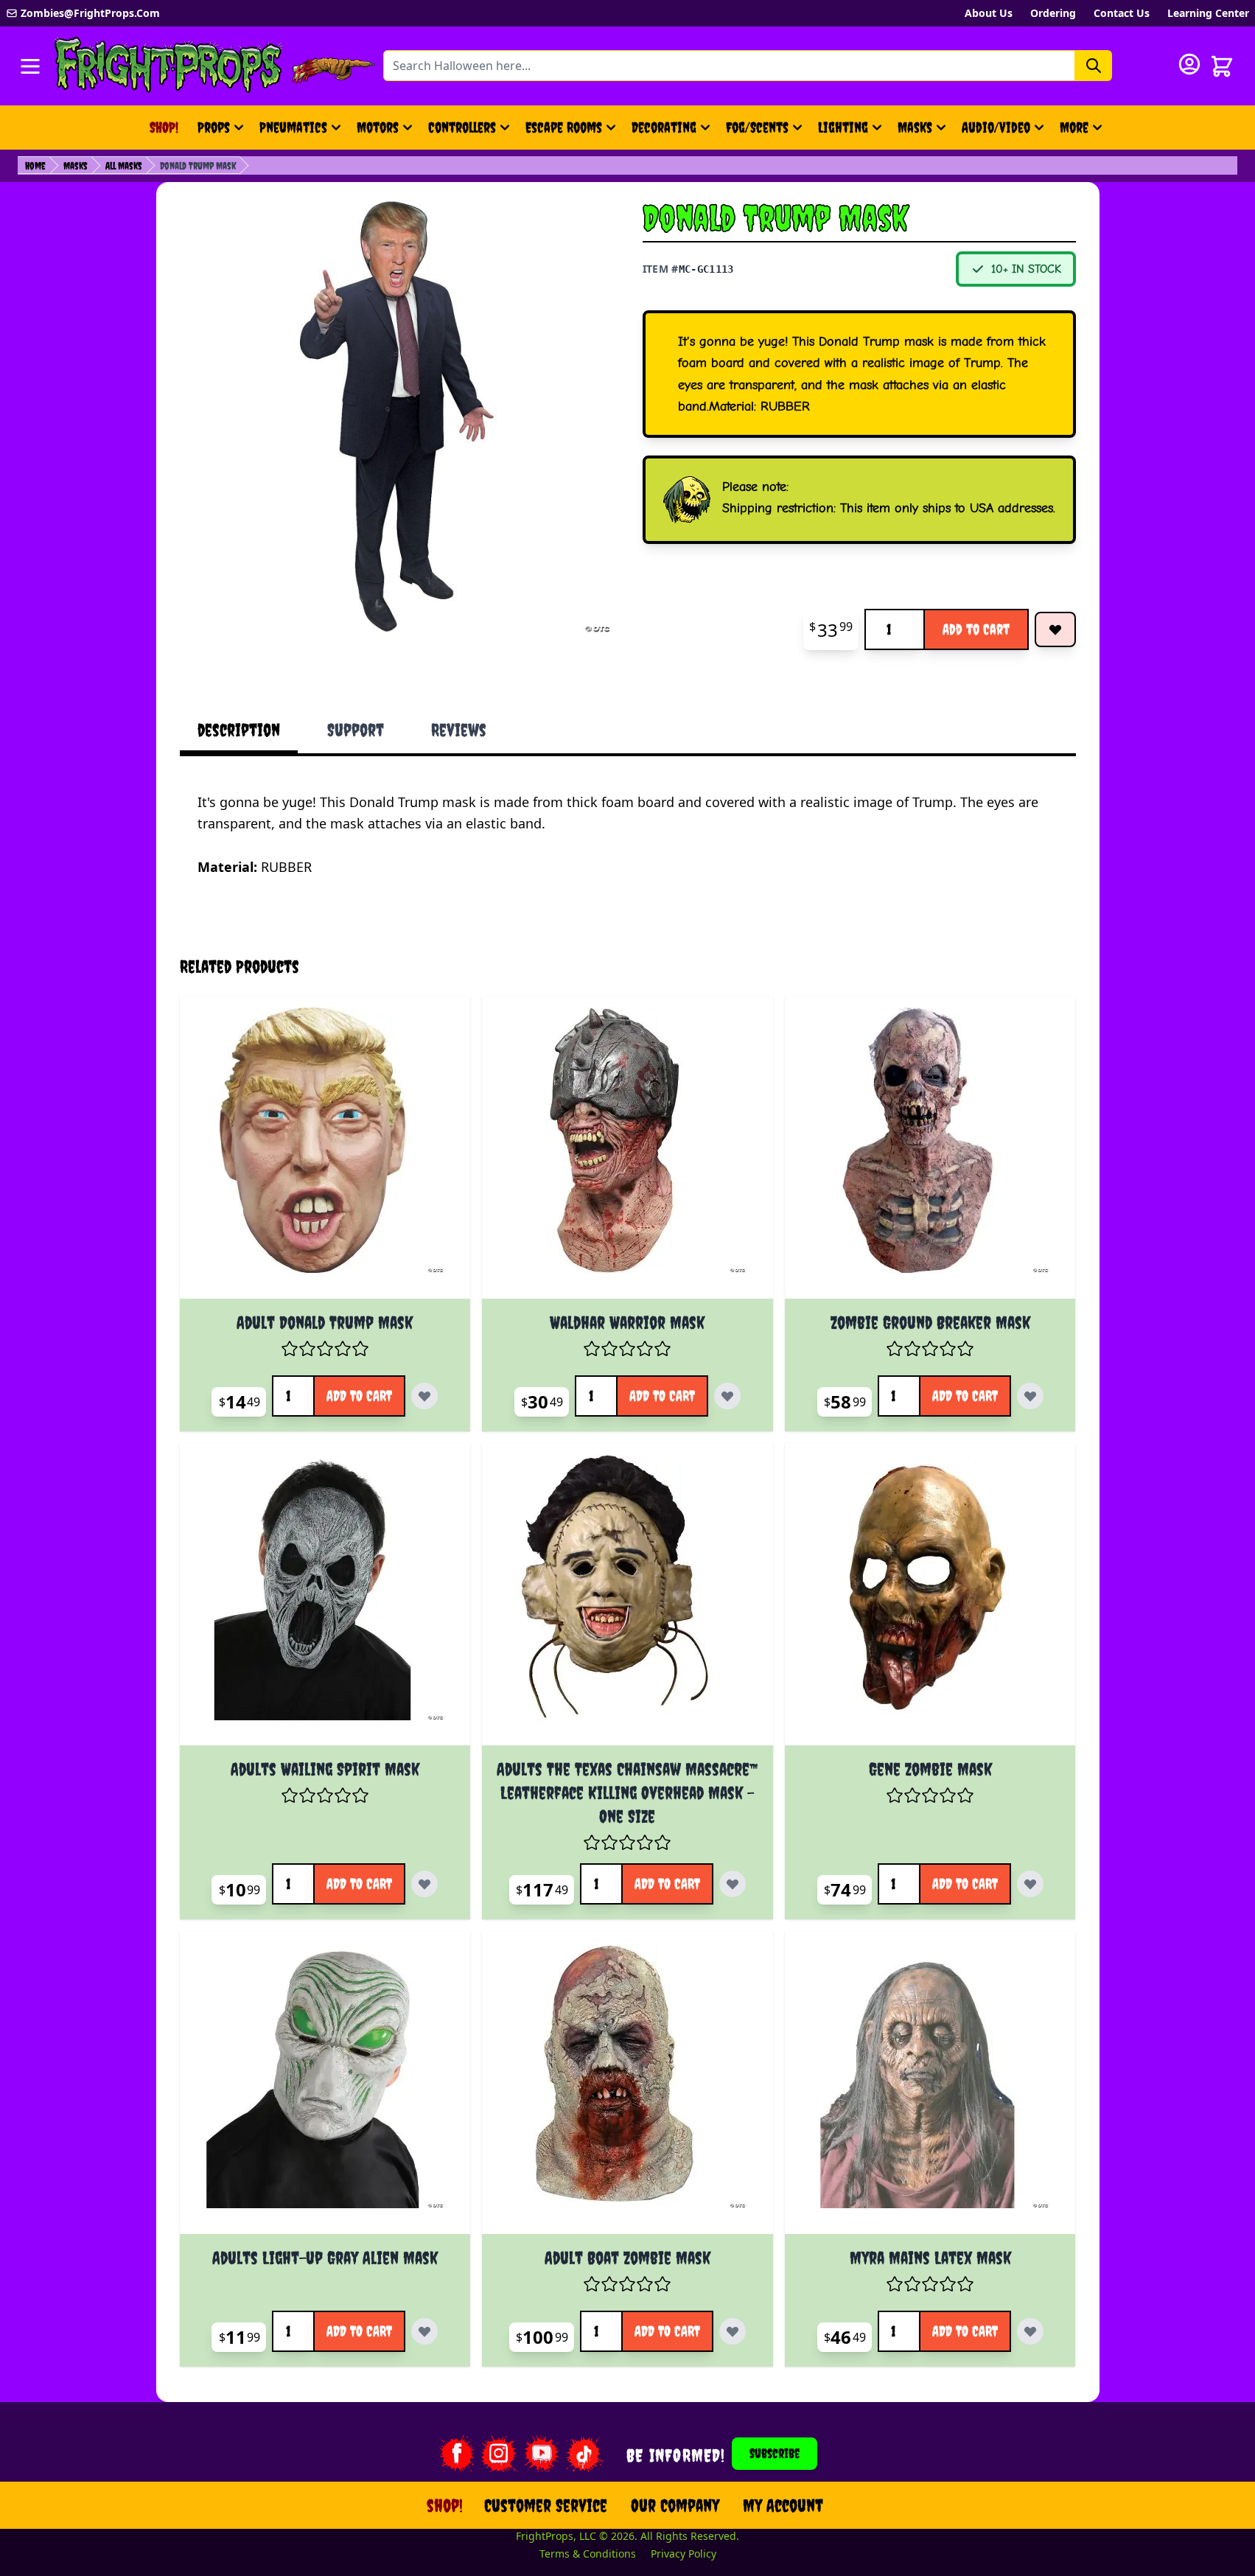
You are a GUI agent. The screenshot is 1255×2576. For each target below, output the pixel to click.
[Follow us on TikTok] (584, 2454)
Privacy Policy (684, 2554)
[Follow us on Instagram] (499, 2454)
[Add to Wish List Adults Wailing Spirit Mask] (424, 1884)
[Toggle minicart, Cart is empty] (1222, 66)
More (1083, 132)
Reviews (459, 730)
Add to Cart (976, 629)
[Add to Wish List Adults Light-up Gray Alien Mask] (424, 2331)
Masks (915, 127)
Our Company (675, 2505)
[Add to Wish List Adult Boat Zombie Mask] (733, 2331)
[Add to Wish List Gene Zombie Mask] (1030, 1884)
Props (214, 127)
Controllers (462, 127)
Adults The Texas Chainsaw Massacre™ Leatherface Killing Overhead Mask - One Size (627, 1793)
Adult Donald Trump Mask (325, 1322)
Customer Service (546, 2505)
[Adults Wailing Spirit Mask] (325, 1601)
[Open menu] (30, 66)
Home (35, 166)
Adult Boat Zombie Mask (627, 2258)
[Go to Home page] (169, 66)
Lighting (843, 127)
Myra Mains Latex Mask (930, 2258)
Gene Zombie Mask (930, 1769)
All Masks (124, 166)
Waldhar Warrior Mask (627, 1322)
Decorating (664, 127)
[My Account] (1189, 64)
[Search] (1094, 66)
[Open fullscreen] (396, 416)
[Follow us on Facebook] (456, 2454)
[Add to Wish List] (1055, 629)
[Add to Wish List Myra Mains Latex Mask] (1030, 2331)
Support (356, 730)
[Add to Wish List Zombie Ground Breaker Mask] (1030, 1396)
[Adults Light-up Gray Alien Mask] (325, 2088)
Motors (378, 127)
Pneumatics (293, 127)
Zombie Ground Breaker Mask (930, 1322)
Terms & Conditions (588, 2554)
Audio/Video (996, 127)
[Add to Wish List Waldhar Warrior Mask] (727, 1396)
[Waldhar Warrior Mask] (627, 1153)
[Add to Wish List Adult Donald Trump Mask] (424, 1396)
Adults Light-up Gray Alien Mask (325, 2258)
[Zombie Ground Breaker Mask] (930, 1153)
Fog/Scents (757, 127)
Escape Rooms (564, 127)
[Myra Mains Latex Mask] (930, 2088)
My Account (783, 2505)
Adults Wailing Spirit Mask (325, 1769)
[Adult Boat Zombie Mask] (627, 2088)
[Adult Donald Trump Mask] (325, 1153)
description (239, 730)
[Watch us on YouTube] (542, 2454)
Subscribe (775, 2453)
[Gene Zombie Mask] (930, 1601)
